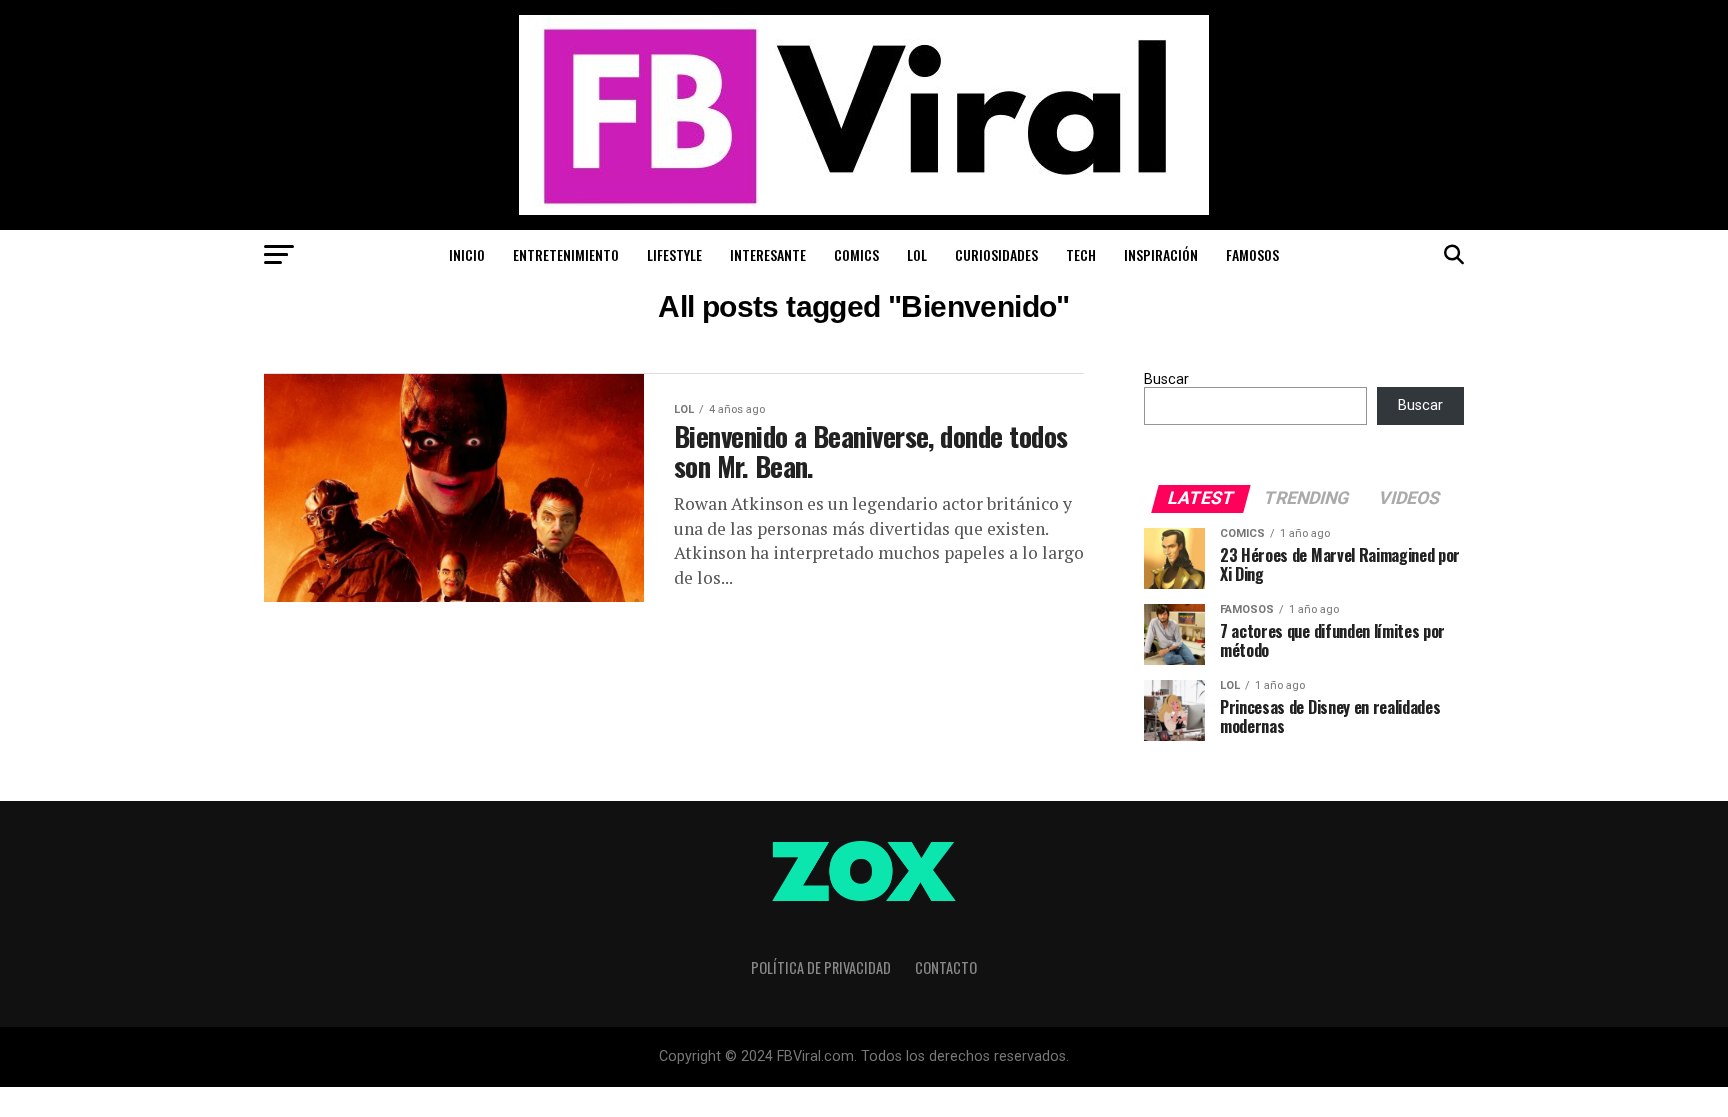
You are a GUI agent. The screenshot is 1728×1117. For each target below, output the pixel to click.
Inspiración (1161, 254)
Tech (1081, 254)
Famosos (1252, 254)
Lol (917, 254)
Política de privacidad (821, 967)
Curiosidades (996, 254)
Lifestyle (674, 254)
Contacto (946, 967)
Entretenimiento (566, 254)
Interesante (768, 254)
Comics (856, 254)
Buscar (1166, 379)
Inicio (467, 254)
